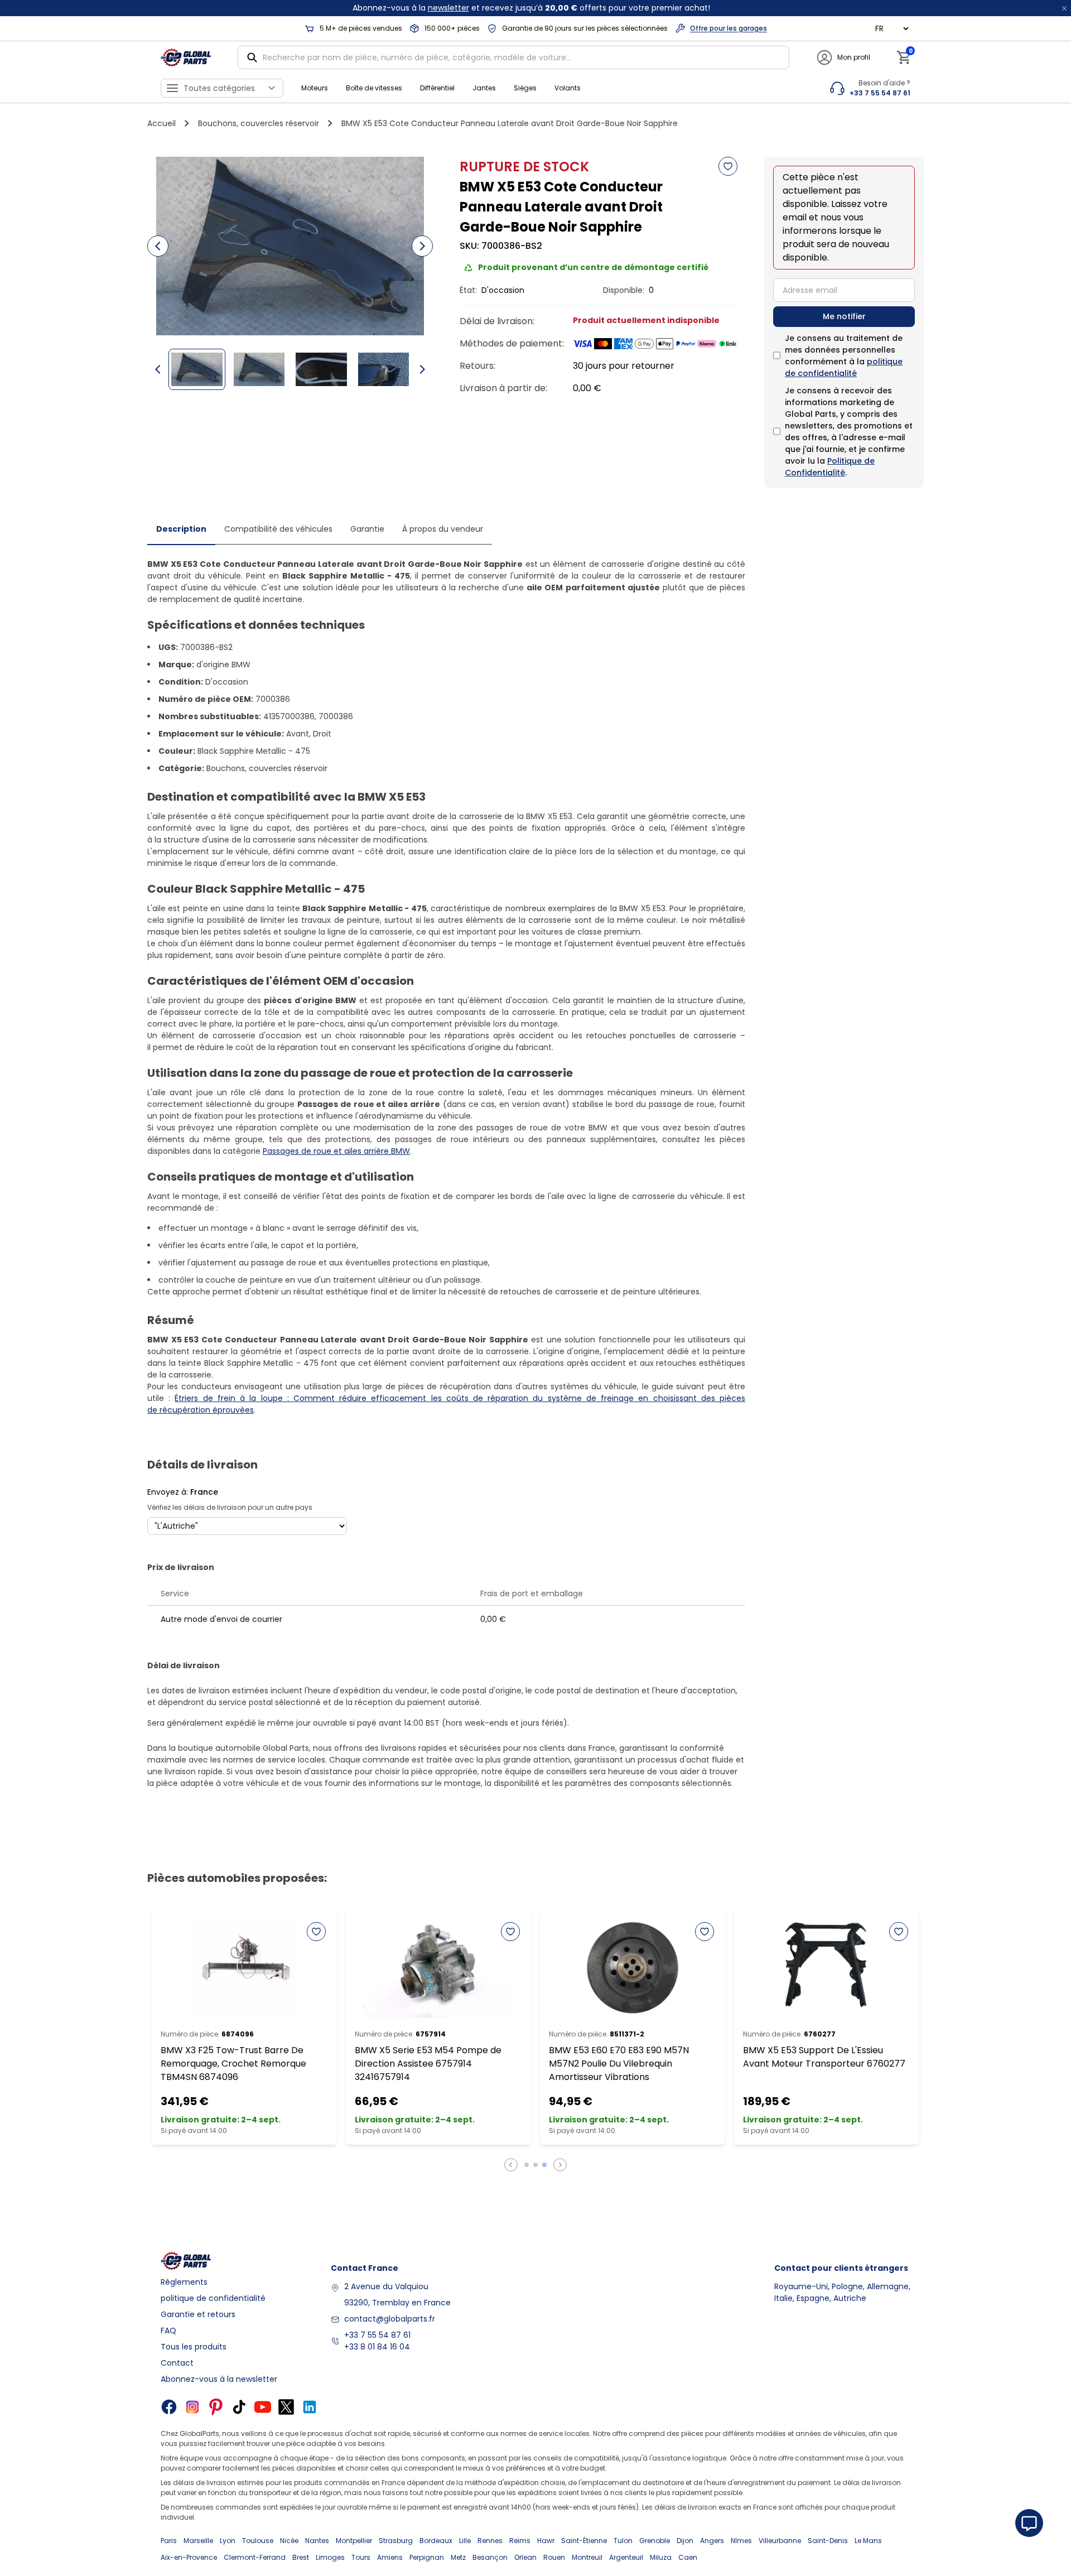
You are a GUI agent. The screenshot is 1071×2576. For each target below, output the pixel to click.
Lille (465, 2541)
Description (181, 529)
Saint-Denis (828, 2541)
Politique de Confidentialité (830, 467)
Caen (688, 2557)
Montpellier (354, 2541)
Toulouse (258, 2541)
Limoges (330, 2557)
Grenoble (655, 2541)
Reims (520, 2541)
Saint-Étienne (584, 2541)
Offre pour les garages (729, 28)
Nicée (289, 2541)
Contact (177, 2363)
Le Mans (868, 2541)
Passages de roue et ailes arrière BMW (336, 1151)
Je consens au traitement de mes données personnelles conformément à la (844, 356)
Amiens (390, 2557)
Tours (361, 2557)
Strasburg (396, 2541)
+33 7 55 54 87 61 (377, 2335)
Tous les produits (194, 2347)
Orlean (525, 2557)
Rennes (490, 2541)
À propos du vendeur (443, 529)
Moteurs (315, 88)
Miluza (661, 2557)
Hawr (546, 2541)
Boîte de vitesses (374, 88)
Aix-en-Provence (189, 2557)
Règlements (184, 2282)
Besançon (490, 2557)
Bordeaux (436, 2541)
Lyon (228, 2541)
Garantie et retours (198, 2314)
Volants (568, 88)
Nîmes (741, 2541)
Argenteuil (626, 2557)
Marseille (198, 2541)
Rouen (554, 2557)
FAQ (168, 2331)
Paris (169, 2541)
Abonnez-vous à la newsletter (219, 2379)
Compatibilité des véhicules (278, 529)
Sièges (525, 88)
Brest (301, 2557)
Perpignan (427, 2557)
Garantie (367, 529)
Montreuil (587, 2557)
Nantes (317, 2541)
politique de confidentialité (844, 367)
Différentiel (437, 88)
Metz (458, 2557)
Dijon (685, 2541)
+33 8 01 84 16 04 (377, 2347)
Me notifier (844, 316)
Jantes (484, 88)
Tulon (623, 2541)
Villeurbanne (780, 2541)
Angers (712, 2541)
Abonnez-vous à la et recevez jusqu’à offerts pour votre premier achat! (531, 8)
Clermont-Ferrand (255, 2557)
